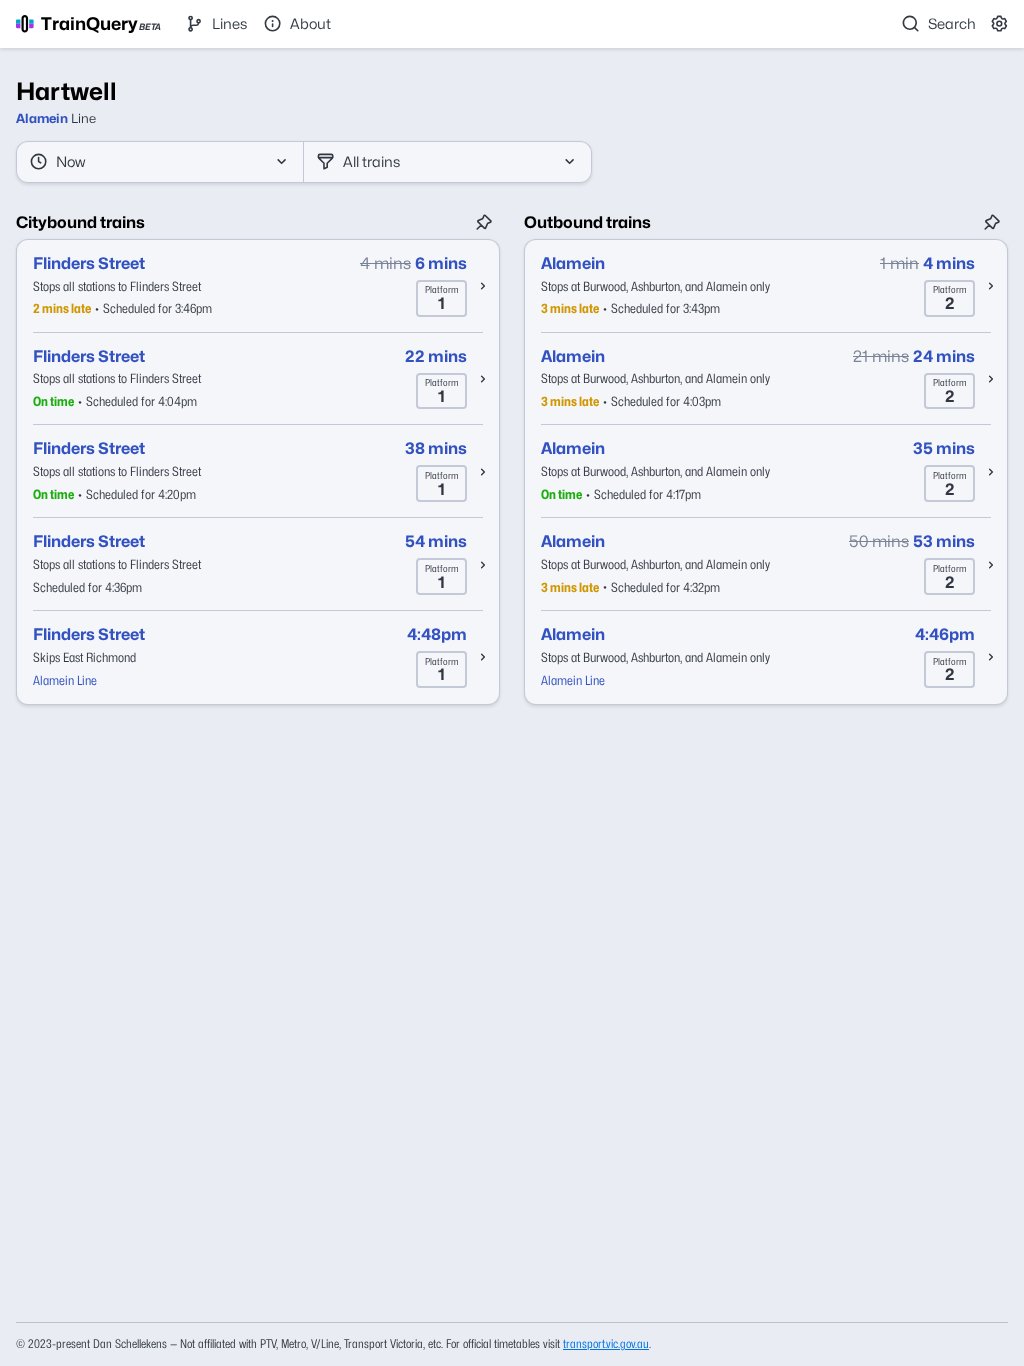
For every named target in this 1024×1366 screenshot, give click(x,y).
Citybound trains (80, 222)
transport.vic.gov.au (606, 1343)
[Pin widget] (484, 223)
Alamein (42, 118)
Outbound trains (587, 222)
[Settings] (1000, 24)
